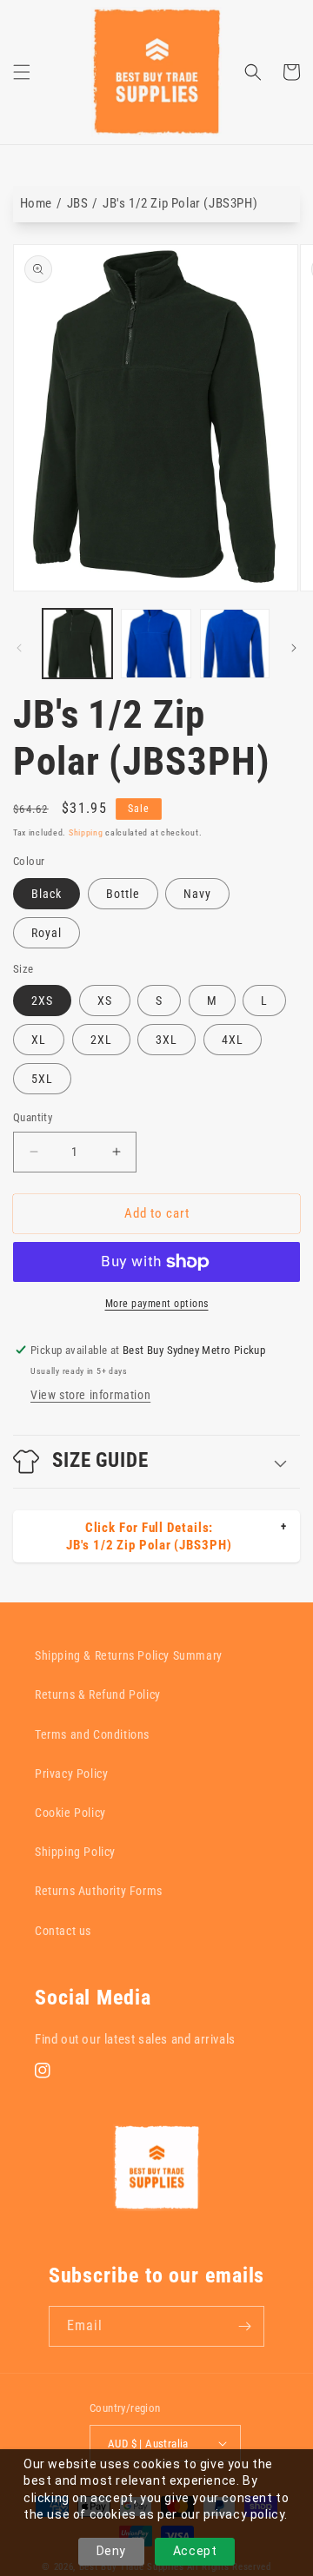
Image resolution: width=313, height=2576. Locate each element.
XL (39, 1040)
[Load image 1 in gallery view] (77, 644)
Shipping (86, 832)
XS (105, 1001)
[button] (22, 72)
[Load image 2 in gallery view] (156, 644)
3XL (166, 1040)
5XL (42, 1079)
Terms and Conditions (92, 1734)
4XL (233, 1040)
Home (36, 203)
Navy (197, 894)
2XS (42, 1001)
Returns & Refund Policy (98, 1694)
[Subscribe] (244, 2326)
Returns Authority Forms (99, 1891)
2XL (101, 1040)
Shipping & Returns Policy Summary (129, 1655)
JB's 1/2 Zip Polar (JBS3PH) (180, 203)
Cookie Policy (70, 1813)
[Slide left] (19, 648)
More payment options (157, 1304)
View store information (90, 1395)
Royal (47, 933)
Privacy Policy (71, 1773)
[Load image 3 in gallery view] (235, 644)
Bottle (123, 894)
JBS (78, 203)
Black (47, 894)
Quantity (33, 1117)
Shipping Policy (75, 1852)
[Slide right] (294, 648)
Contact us (63, 1931)
